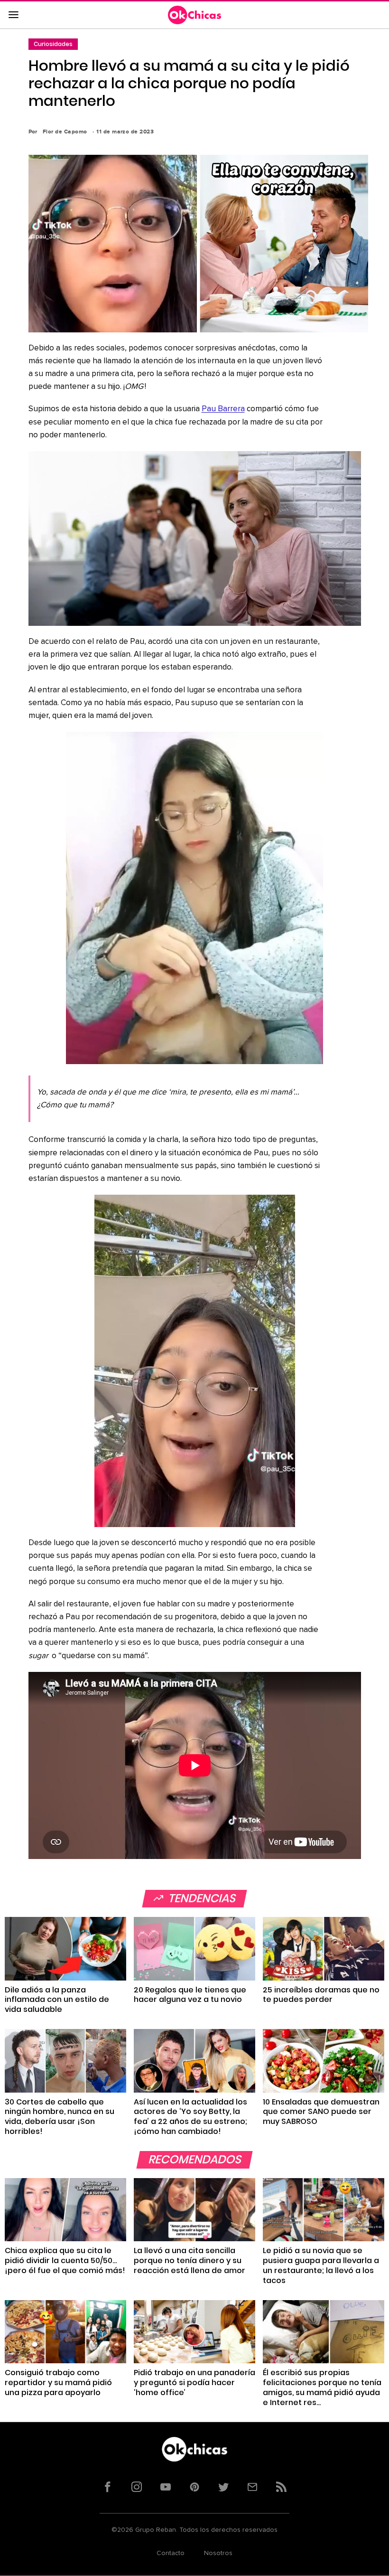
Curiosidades (53, 44)
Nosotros (218, 2553)
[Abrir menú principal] (13, 15)
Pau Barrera (223, 409)
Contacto (171, 2553)
